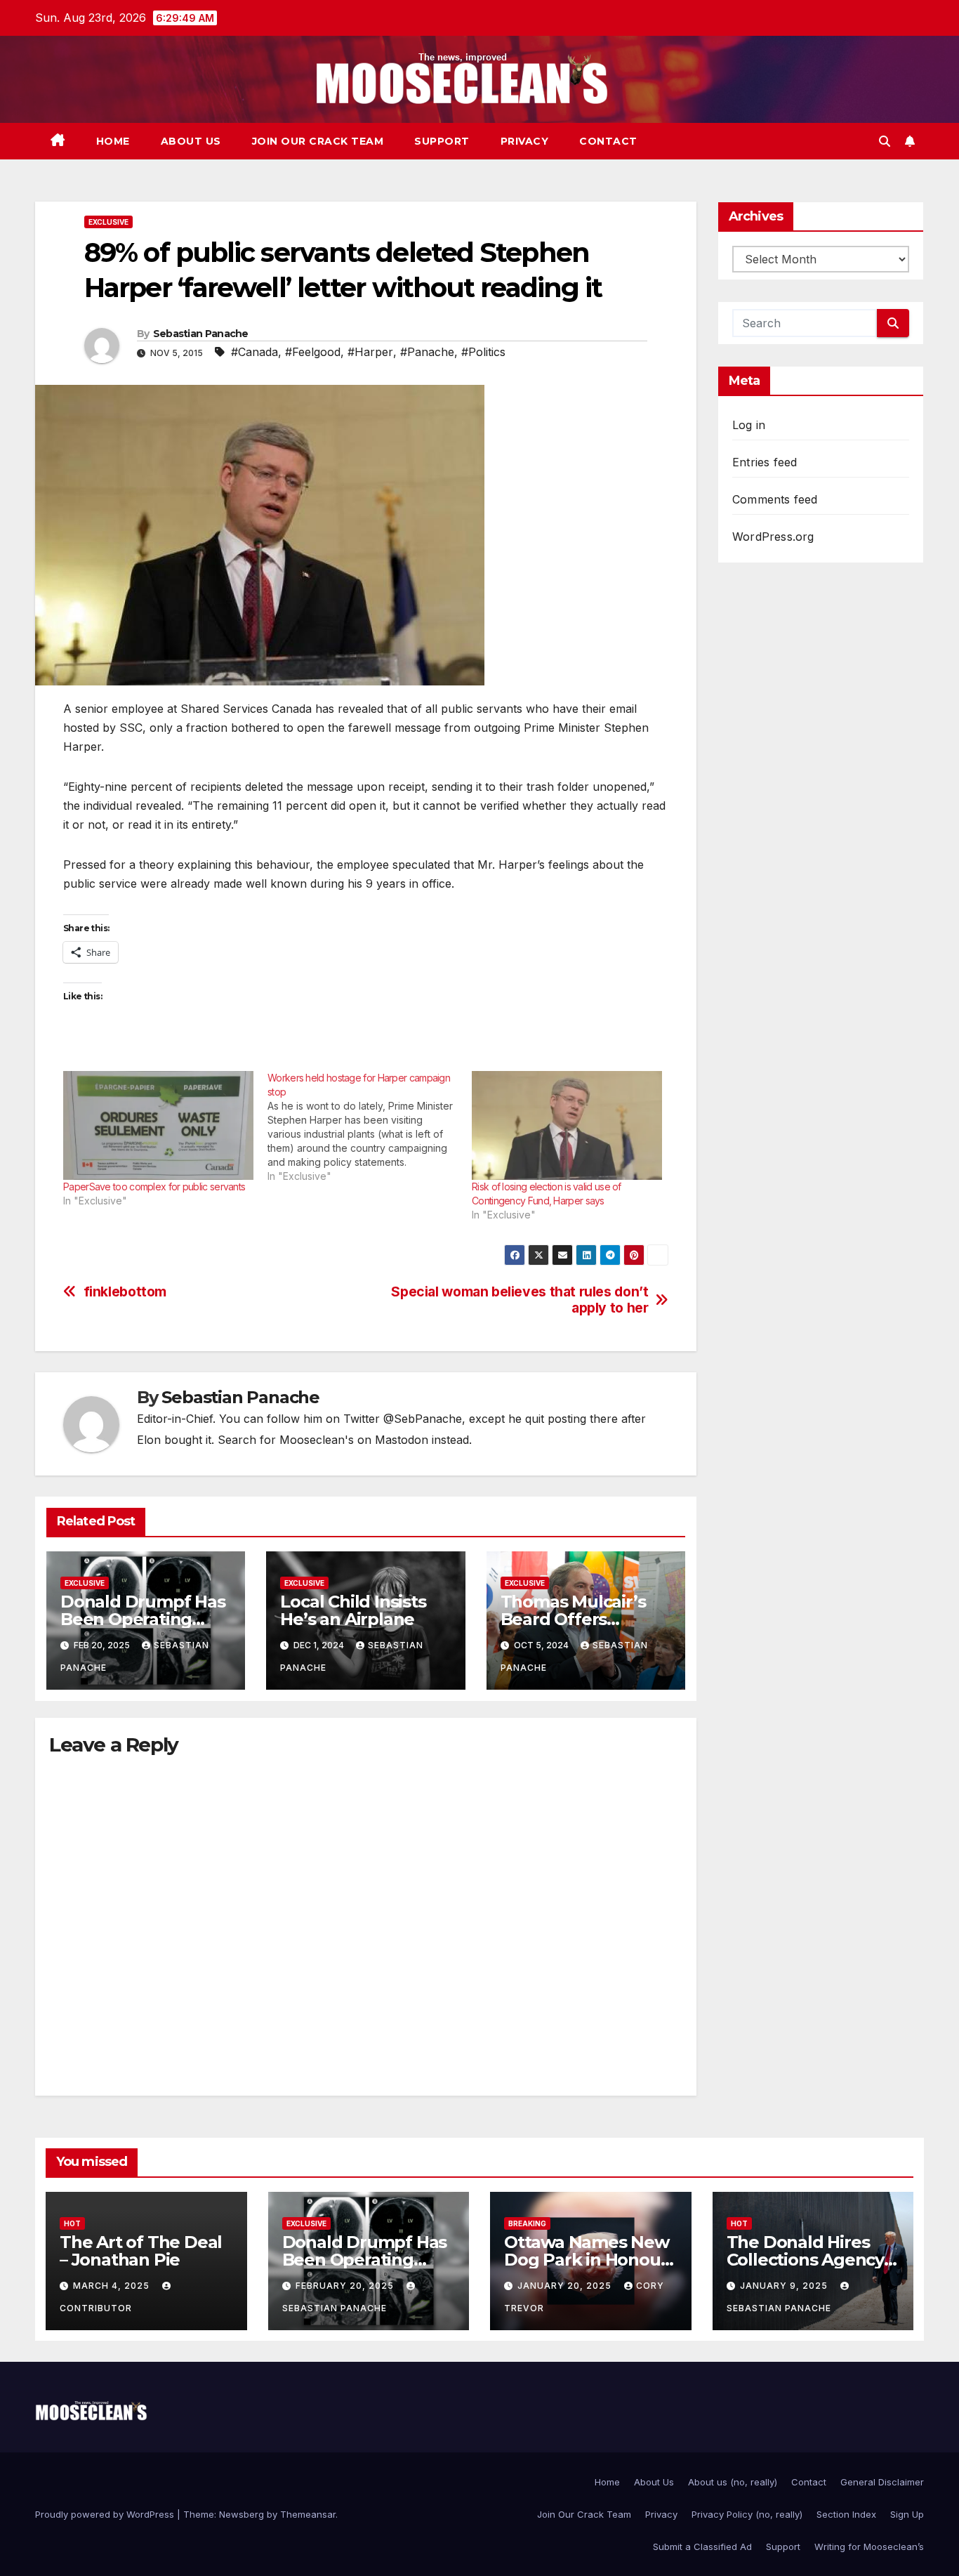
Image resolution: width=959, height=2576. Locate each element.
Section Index (846, 2514)
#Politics (483, 352)
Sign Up (907, 2514)
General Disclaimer (882, 2482)
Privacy (525, 141)
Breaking (527, 2223)
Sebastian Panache (201, 334)
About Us (191, 141)
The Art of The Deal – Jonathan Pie (141, 2251)
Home (113, 141)
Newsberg (242, 2514)
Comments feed (775, 499)
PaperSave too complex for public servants (154, 1187)
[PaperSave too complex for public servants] (158, 1125)
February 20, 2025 (346, 2286)
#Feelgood (313, 352)
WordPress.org (773, 537)
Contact (608, 141)
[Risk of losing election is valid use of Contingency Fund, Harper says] (567, 1125)
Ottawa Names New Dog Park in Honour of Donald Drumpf (587, 2260)
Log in (749, 425)
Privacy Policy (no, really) (747, 2514)
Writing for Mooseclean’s (869, 2547)
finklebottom (125, 1292)
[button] (885, 141)
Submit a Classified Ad (702, 2547)
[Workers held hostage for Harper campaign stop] (370, 1127)
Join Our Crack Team (318, 141)
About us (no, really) (733, 2482)
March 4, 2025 (113, 2286)
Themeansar (308, 2514)
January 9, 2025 (785, 2286)
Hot (72, 2223)
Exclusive (108, 222)
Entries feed (765, 462)
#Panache (427, 352)
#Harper (370, 352)
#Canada (254, 352)
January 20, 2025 (566, 2286)
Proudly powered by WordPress (106, 2514)
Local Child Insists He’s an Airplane (353, 1610)
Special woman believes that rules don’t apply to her (520, 1300)
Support (442, 141)
